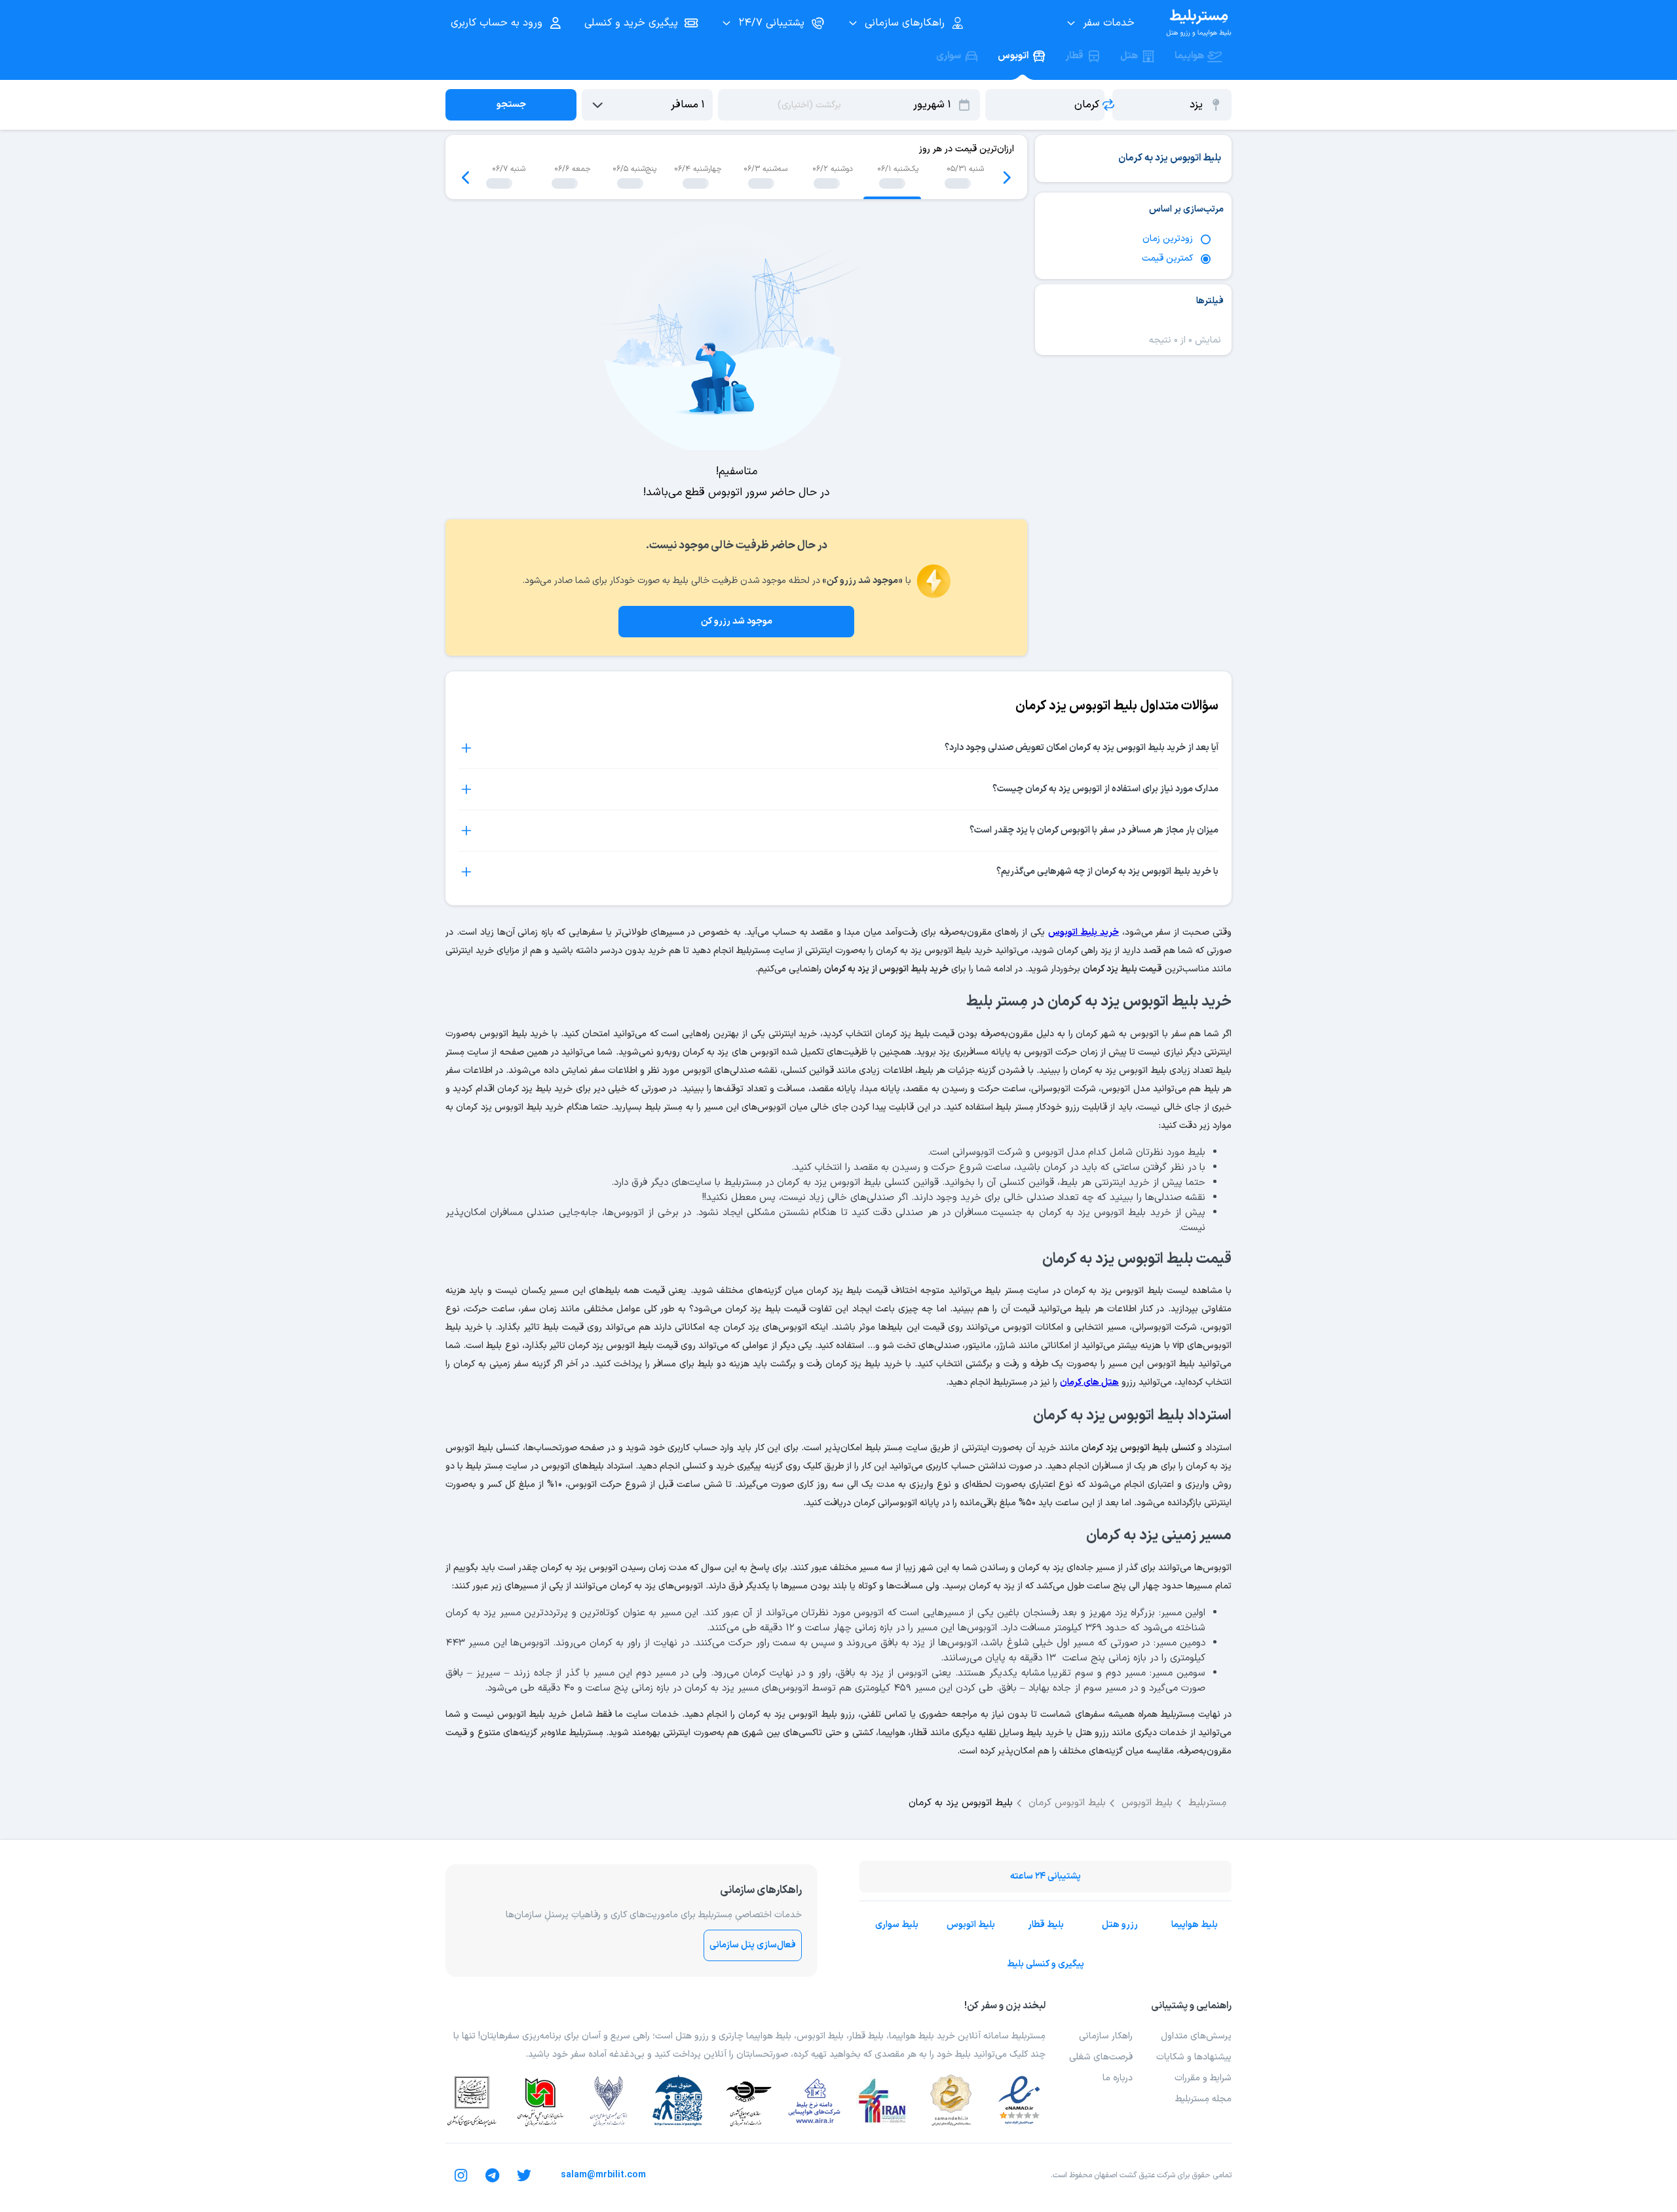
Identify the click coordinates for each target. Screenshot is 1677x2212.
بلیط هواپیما (1195, 1925)
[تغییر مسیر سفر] (1108, 105)
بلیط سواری (897, 1925)
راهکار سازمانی (1106, 2036)
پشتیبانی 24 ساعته (1046, 1876)
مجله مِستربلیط (1203, 2099)
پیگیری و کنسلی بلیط (1046, 1964)
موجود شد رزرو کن (737, 621)
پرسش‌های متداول (1196, 2036)
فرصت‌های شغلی (1101, 2057)
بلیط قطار (1046, 1925)
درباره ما (1118, 2078)
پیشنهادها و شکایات (1194, 2057)
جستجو (511, 104)
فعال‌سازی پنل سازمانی (753, 1945)
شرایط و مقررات (1203, 2078)
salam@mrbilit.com (603, 2175)
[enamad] (1019, 2101)
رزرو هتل (1120, 1925)
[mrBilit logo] (1199, 23)
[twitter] (524, 2175)
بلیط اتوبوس (971, 1925)
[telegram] (493, 2175)
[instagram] (461, 2175)
